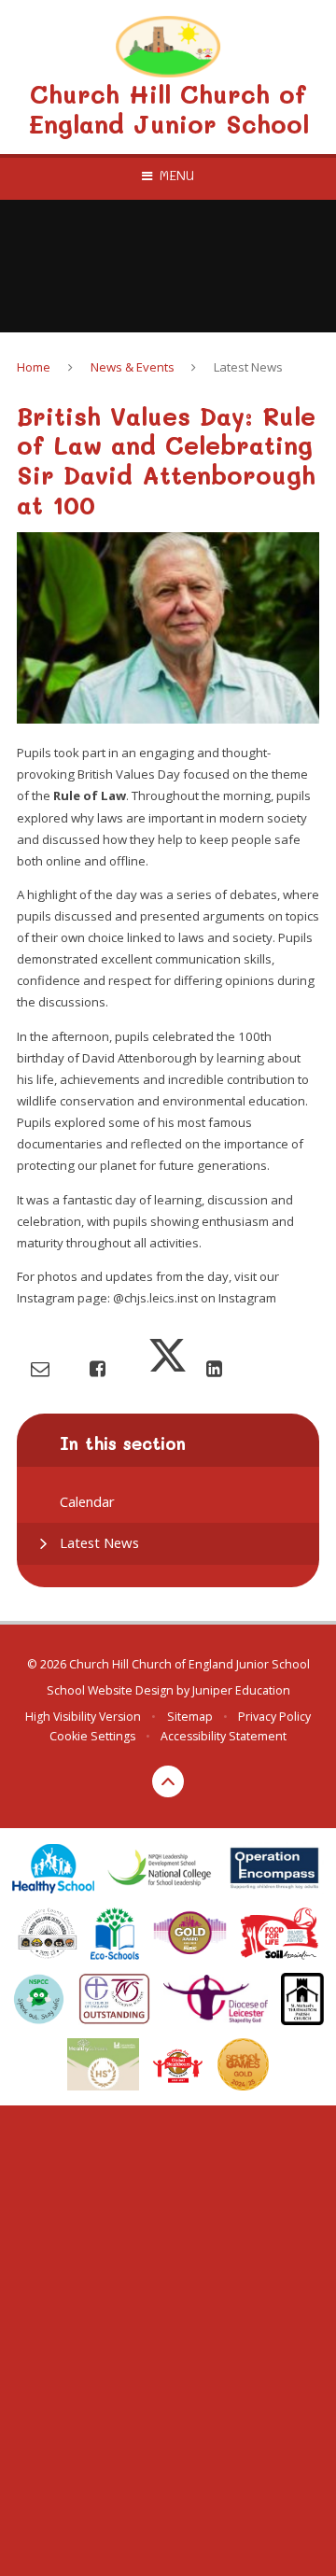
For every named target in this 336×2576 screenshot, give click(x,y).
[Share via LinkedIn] (214, 1368)
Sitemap (190, 1717)
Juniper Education (241, 1690)
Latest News (248, 367)
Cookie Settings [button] (92, 1736)
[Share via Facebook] (98, 1368)
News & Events (133, 367)
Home (34, 367)
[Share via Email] (40, 1368)
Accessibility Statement (224, 1736)
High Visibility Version (83, 1717)
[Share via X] (168, 1368)
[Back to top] (168, 1781)
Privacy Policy (274, 1717)
